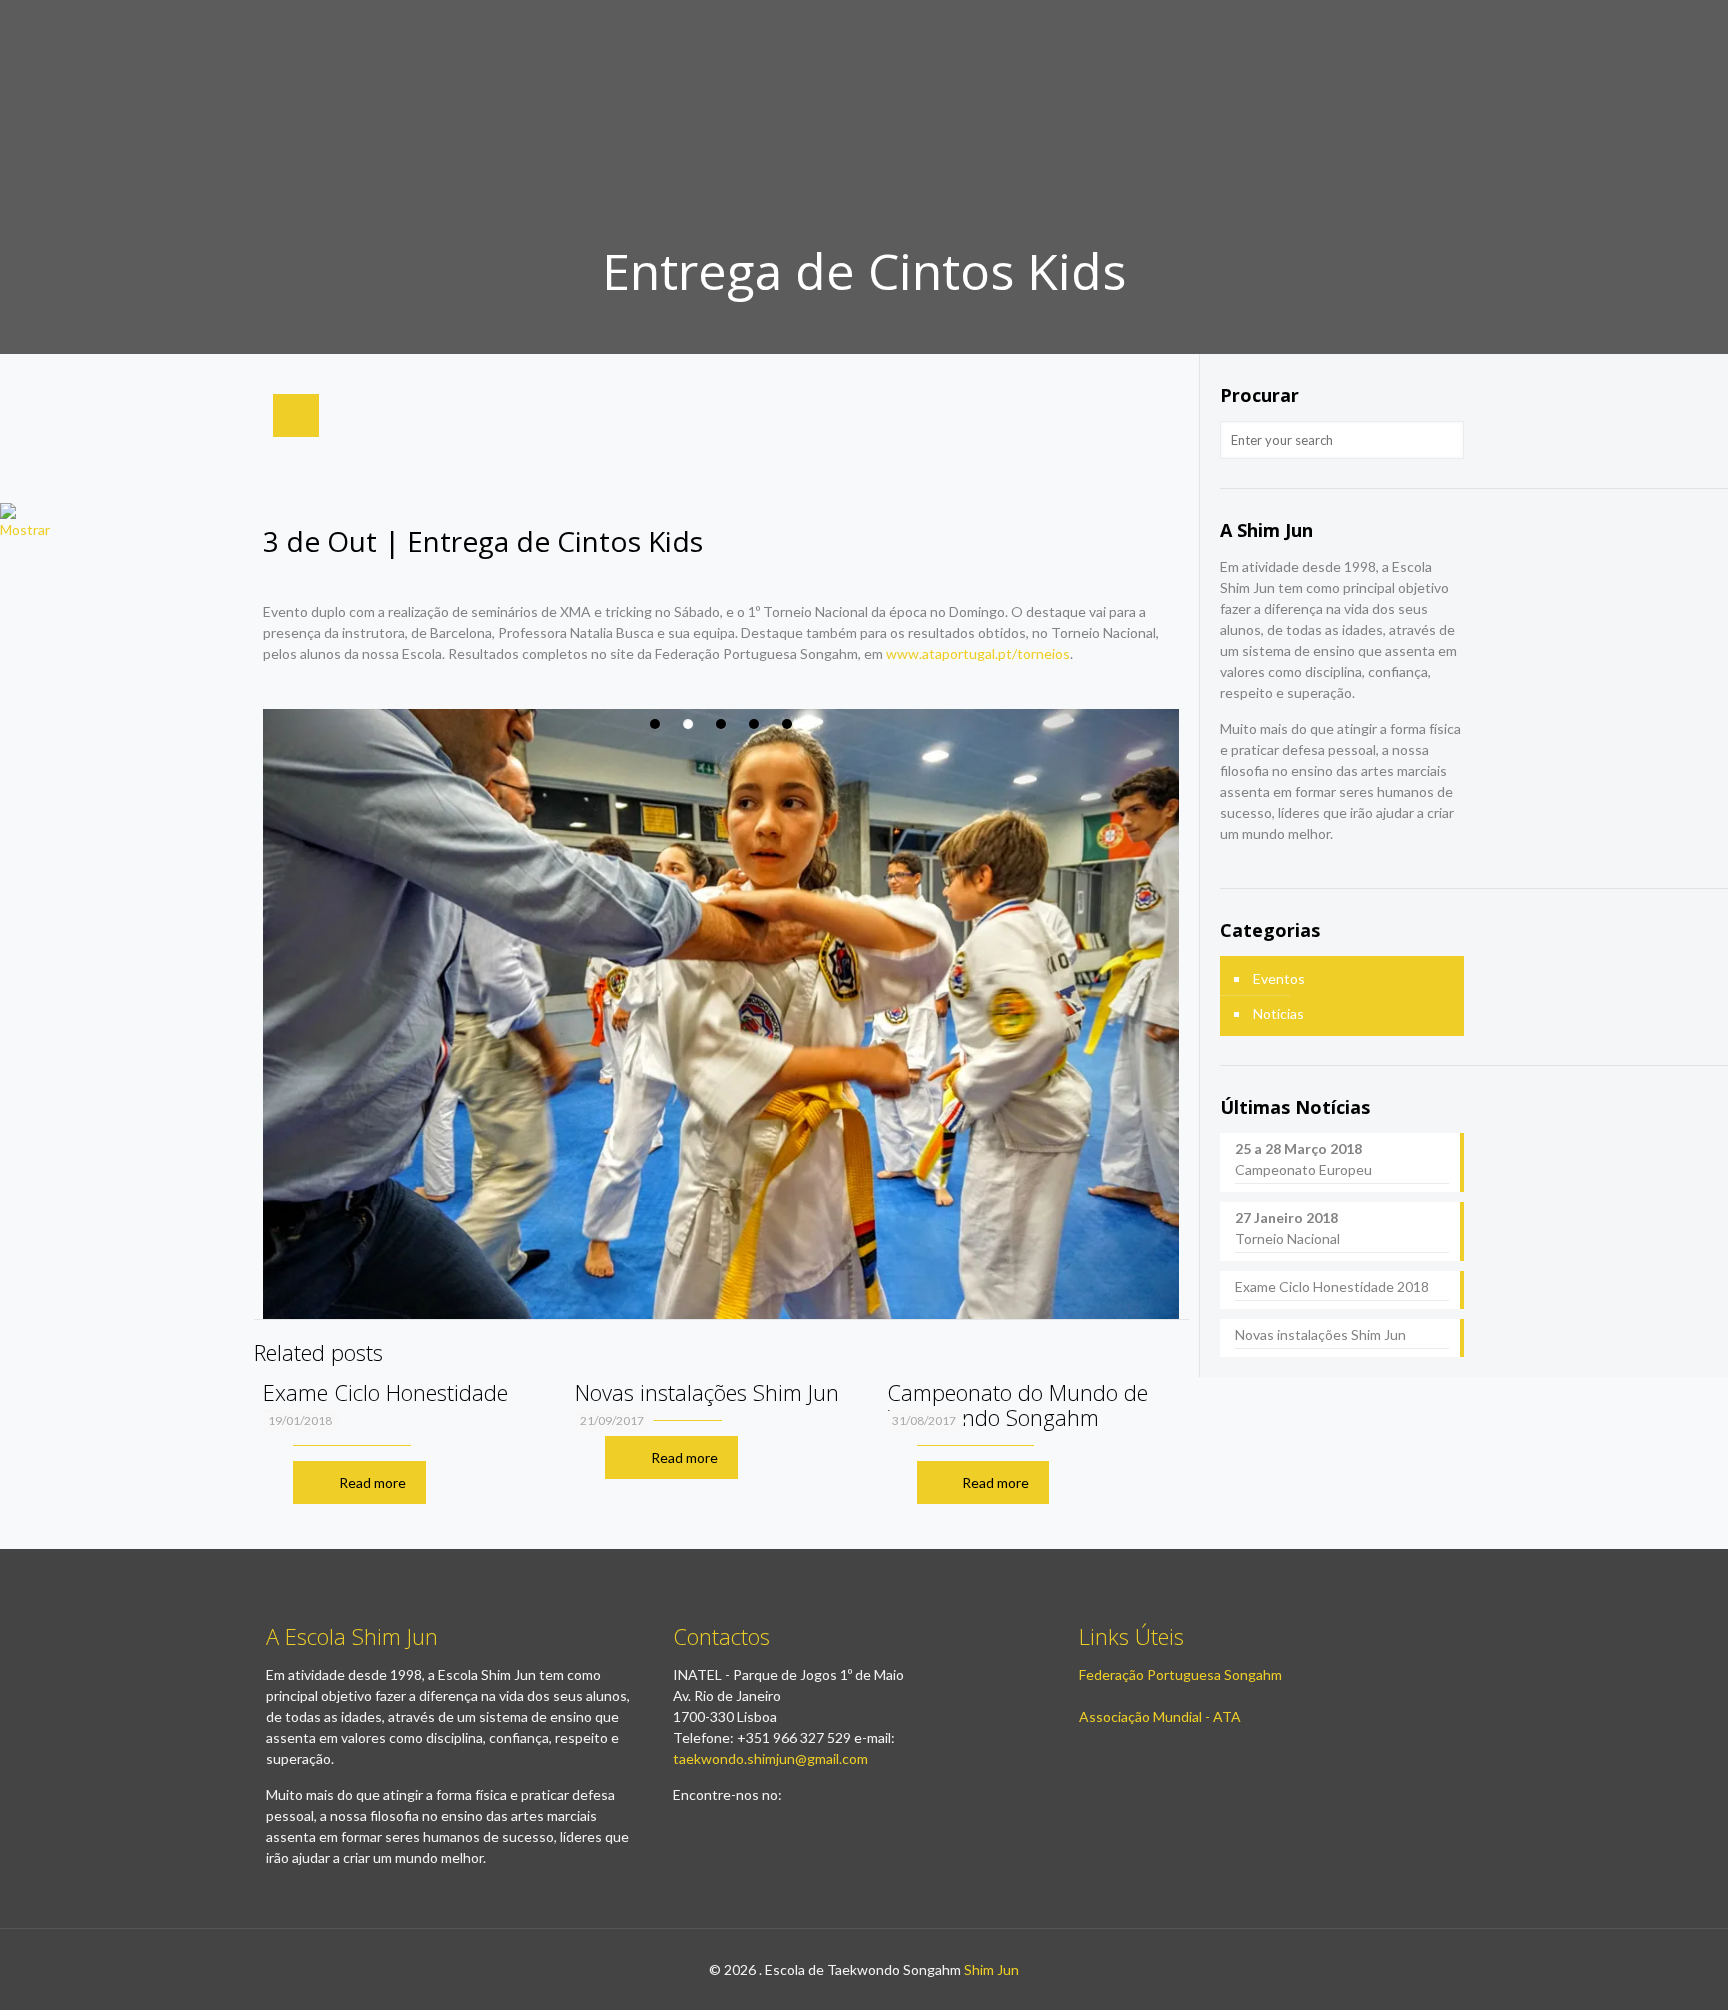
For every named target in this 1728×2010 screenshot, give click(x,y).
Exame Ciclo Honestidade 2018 (385, 1404)
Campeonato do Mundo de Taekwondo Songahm (1017, 1404)
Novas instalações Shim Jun (707, 1392)
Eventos (1279, 978)
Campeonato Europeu (1303, 1159)
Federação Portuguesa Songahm (1180, 1674)
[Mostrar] (25, 529)
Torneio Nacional (1287, 1228)
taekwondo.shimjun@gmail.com (770, 1758)
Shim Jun (991, 1969)
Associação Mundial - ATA (1160, 1716)
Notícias (1278, 1013)
